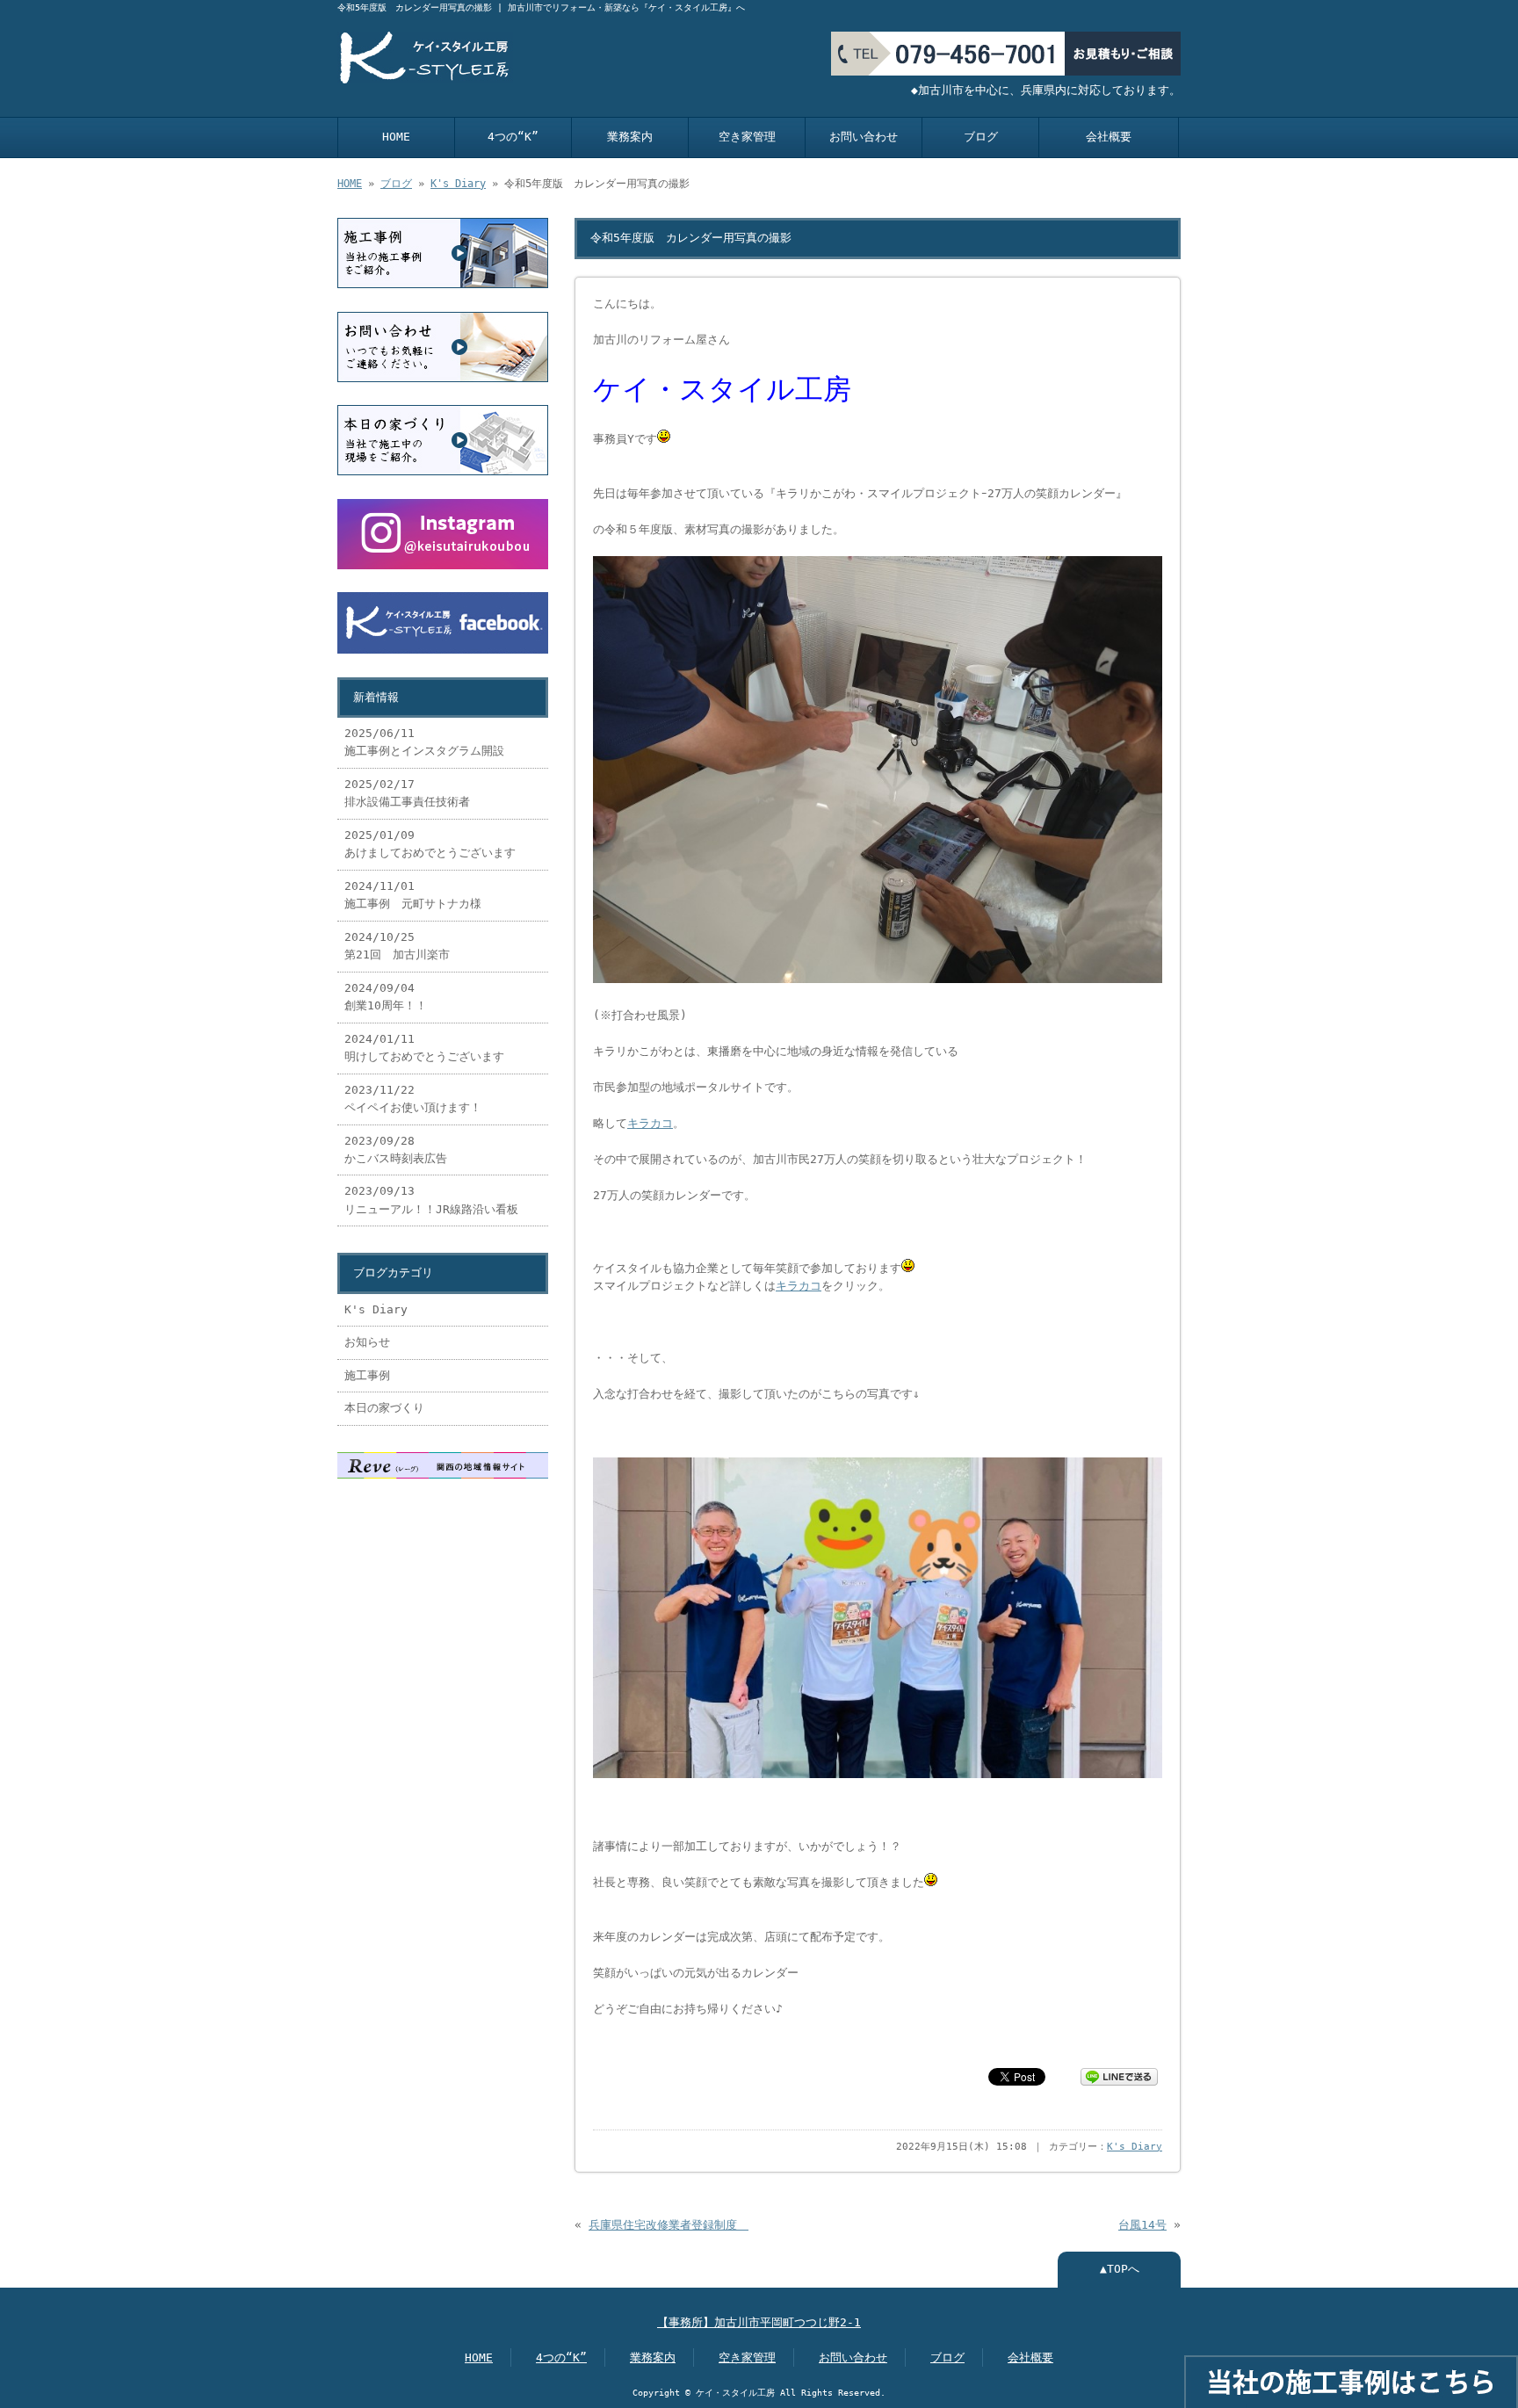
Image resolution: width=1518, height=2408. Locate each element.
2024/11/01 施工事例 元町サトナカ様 (419, 895)
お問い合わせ (864, 137)
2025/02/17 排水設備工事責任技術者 (407, 793)
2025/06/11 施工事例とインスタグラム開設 (424, 742)
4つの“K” (513, 137)
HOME (396, 137)
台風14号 (1142, 2225)
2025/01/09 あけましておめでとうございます (430, 844)
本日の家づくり (384, 1408)
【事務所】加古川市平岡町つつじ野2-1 (759, 2322)
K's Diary (458, 184)
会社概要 (1109, 137)
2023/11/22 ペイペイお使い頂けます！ (413, 1099)
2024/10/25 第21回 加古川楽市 (397, 946)
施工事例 (367, 1375)
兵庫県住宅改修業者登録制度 (669, 2225)
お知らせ (367, 1342)
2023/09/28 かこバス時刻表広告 (396, 1150)
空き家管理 (747, 137)
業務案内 (630, 137)
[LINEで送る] (1119, 2075)
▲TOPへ (1120, 2269)
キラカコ (650, 1123)
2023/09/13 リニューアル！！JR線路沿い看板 (431, 1200)
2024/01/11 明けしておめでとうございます (424, 1048)
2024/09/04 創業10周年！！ (386, 997)
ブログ (981, 137)
